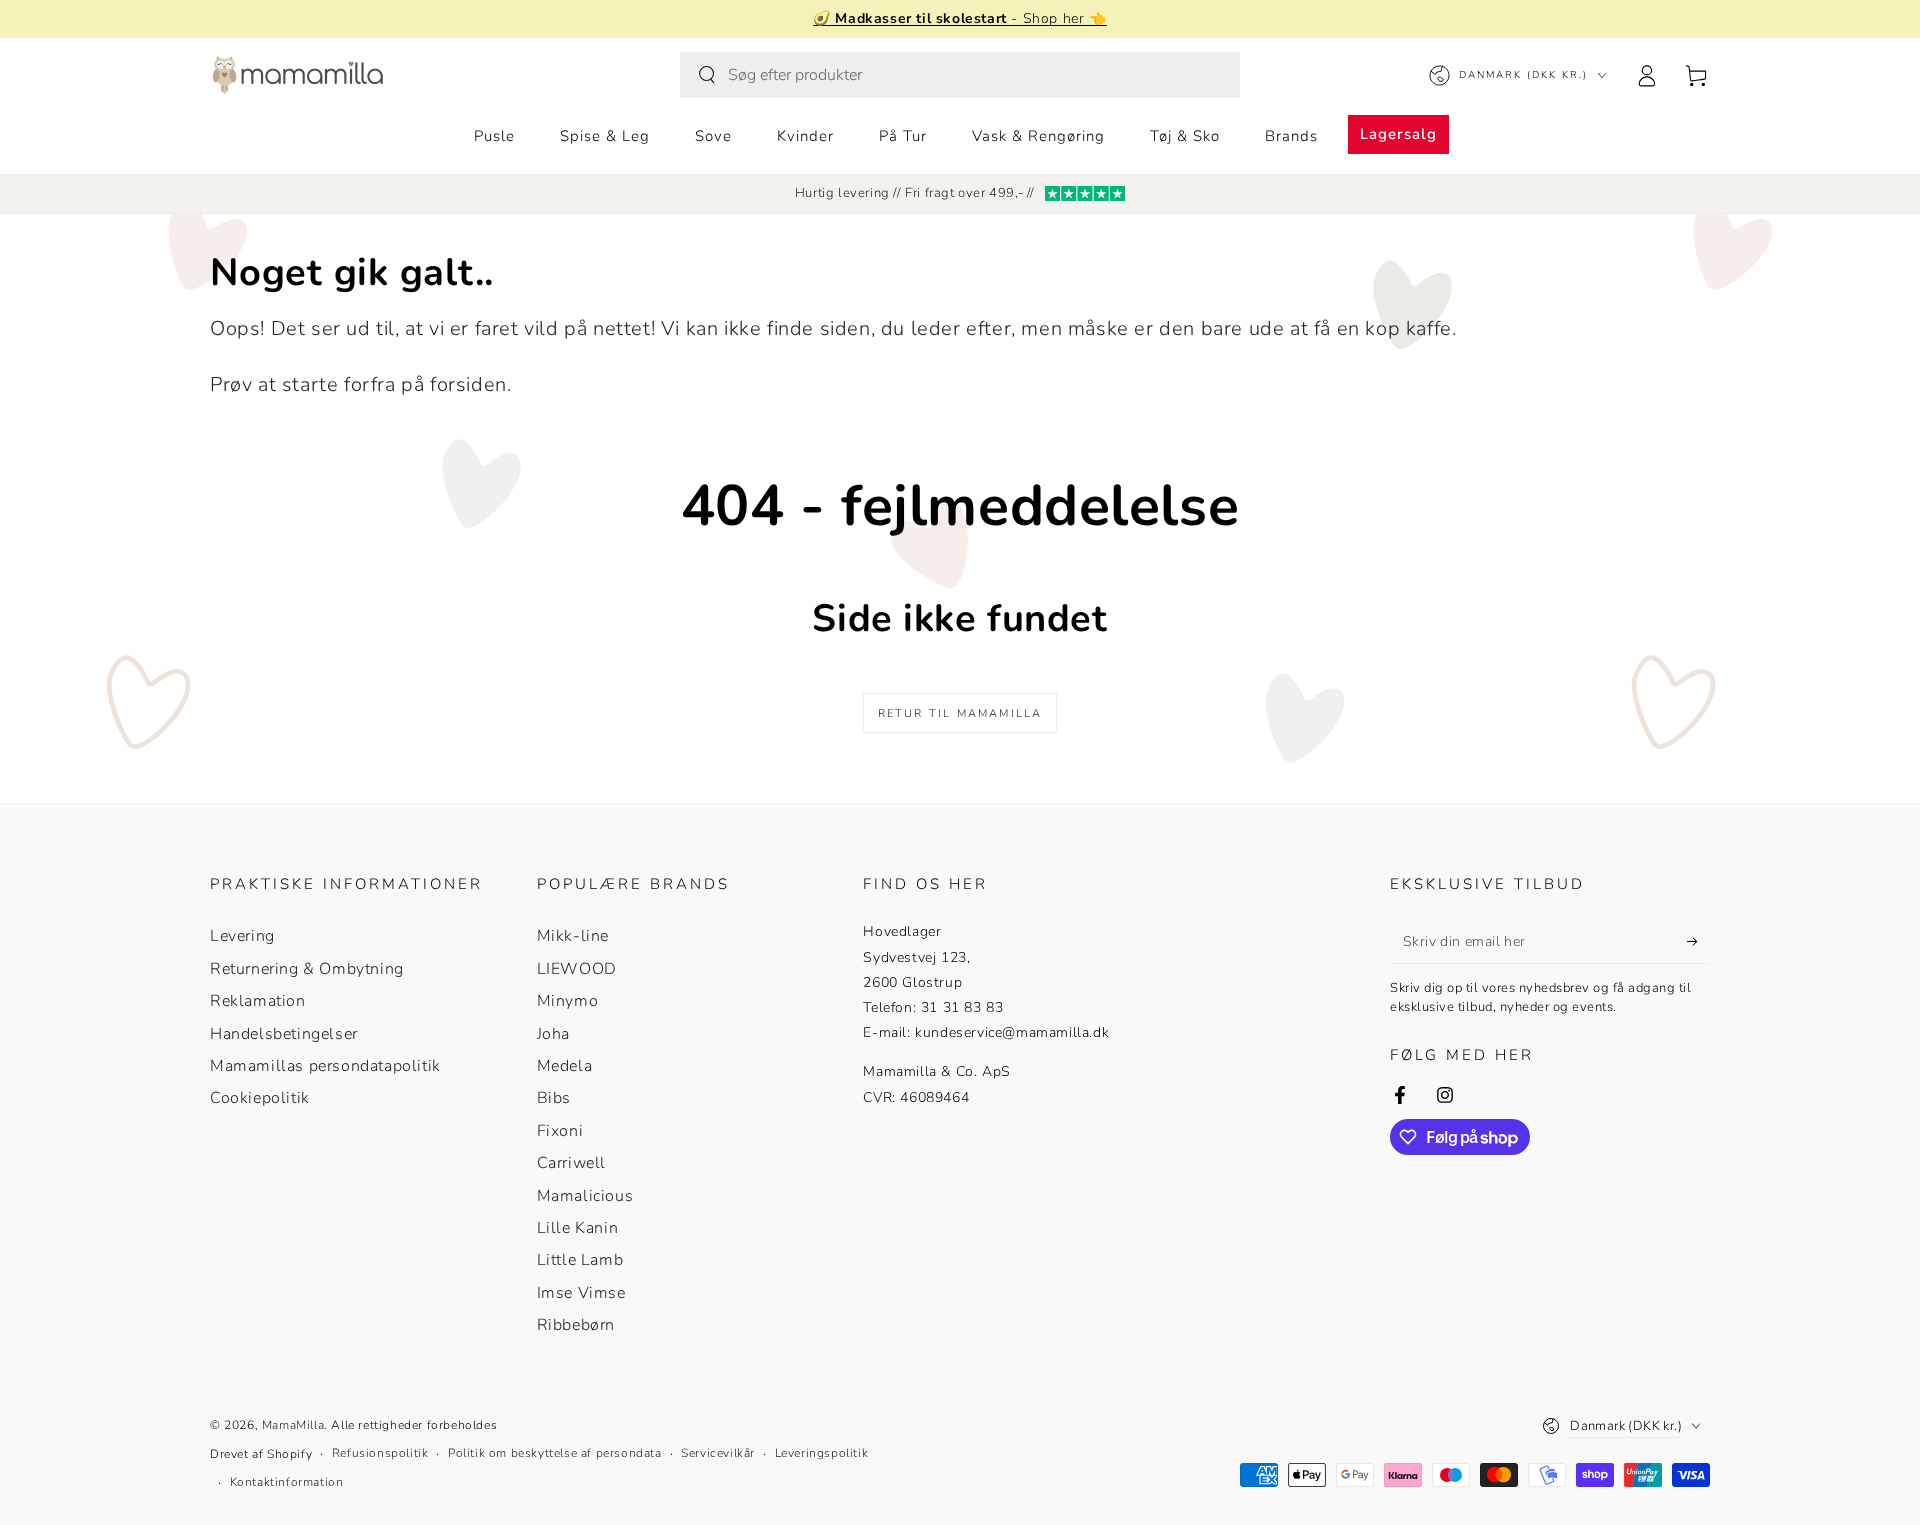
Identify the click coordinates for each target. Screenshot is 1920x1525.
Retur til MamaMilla (960, 713)
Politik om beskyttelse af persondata (555, 1453)
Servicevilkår (718, 1453)
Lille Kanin (578, 1228)
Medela (565, 1066)
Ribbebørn (576, 1325)
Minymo (568, 1001)
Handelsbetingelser (284, 1034)
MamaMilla (293, 1425)
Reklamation (258, 1001)
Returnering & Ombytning (307, 969)
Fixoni (560, 1131)
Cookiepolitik (260, 1098)
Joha (553, 1034)
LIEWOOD (577, 969)
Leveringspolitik (822, 1453)
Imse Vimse (581, 1293)
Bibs (554, 1098)
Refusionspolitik (380, 1453)
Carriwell (571, 1163)
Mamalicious (585, 1196)
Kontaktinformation (287, 1482)
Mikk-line (573, 936)
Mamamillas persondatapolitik (325, 1066)
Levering (242, 936)
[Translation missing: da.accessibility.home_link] (297, 75)
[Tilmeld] (1698, 941)
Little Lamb (580, 1260)
